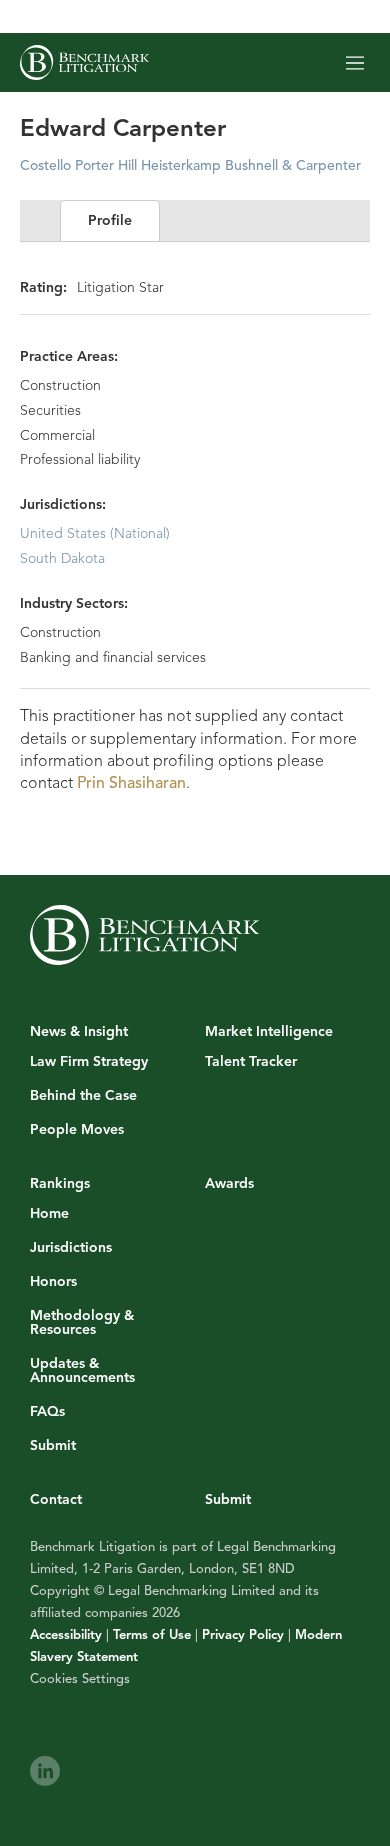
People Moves (77, 1130)
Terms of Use (152, 1635)
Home (49, 1214)
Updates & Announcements (82, 1371)
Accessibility (66, 1635)
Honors (53, 1282)
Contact (56, 1499)
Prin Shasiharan (131, 783)
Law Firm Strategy (89, 1062)
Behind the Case (83, 1096)
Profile (110, 220)
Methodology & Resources (82, 1323)
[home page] (84, 62)
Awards (229, 1183)
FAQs (47, 1412)
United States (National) (95, 533)
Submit (53, 1446)
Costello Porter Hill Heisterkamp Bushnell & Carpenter (190, 165)
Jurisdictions (71, 1248)
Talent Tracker (251, 1062)
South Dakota (62, 558)
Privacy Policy (243, 1635)
